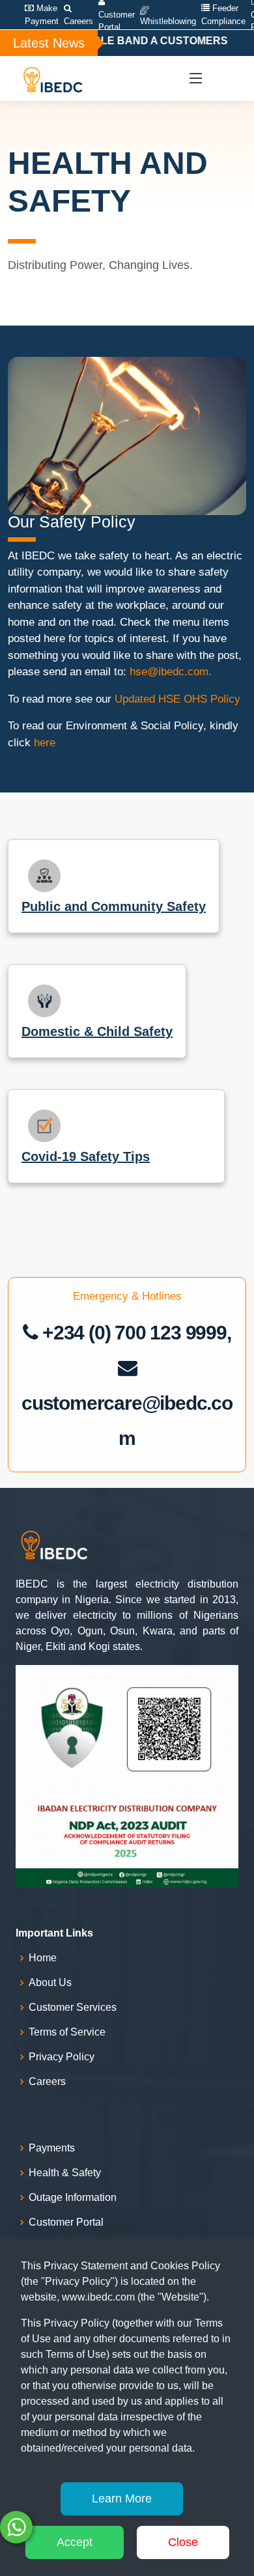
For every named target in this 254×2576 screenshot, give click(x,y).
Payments (52, 2148)
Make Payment (42, 15)
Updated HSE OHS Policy (177, 699)
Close (183, 2542)
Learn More (122, 2499)
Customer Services (73, 2008)
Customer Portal (66, 2222)
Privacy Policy (62, 2057)
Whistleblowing (168, 21)
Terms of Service (67, 2032)
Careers (78, 21)
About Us (50, 1983)
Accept (75, 2542)
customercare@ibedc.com (127, 1421)
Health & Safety (65, 2173)
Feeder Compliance (223, 15)
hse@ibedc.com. (171, 672)
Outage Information (73, 2198)
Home (43, 1958)
